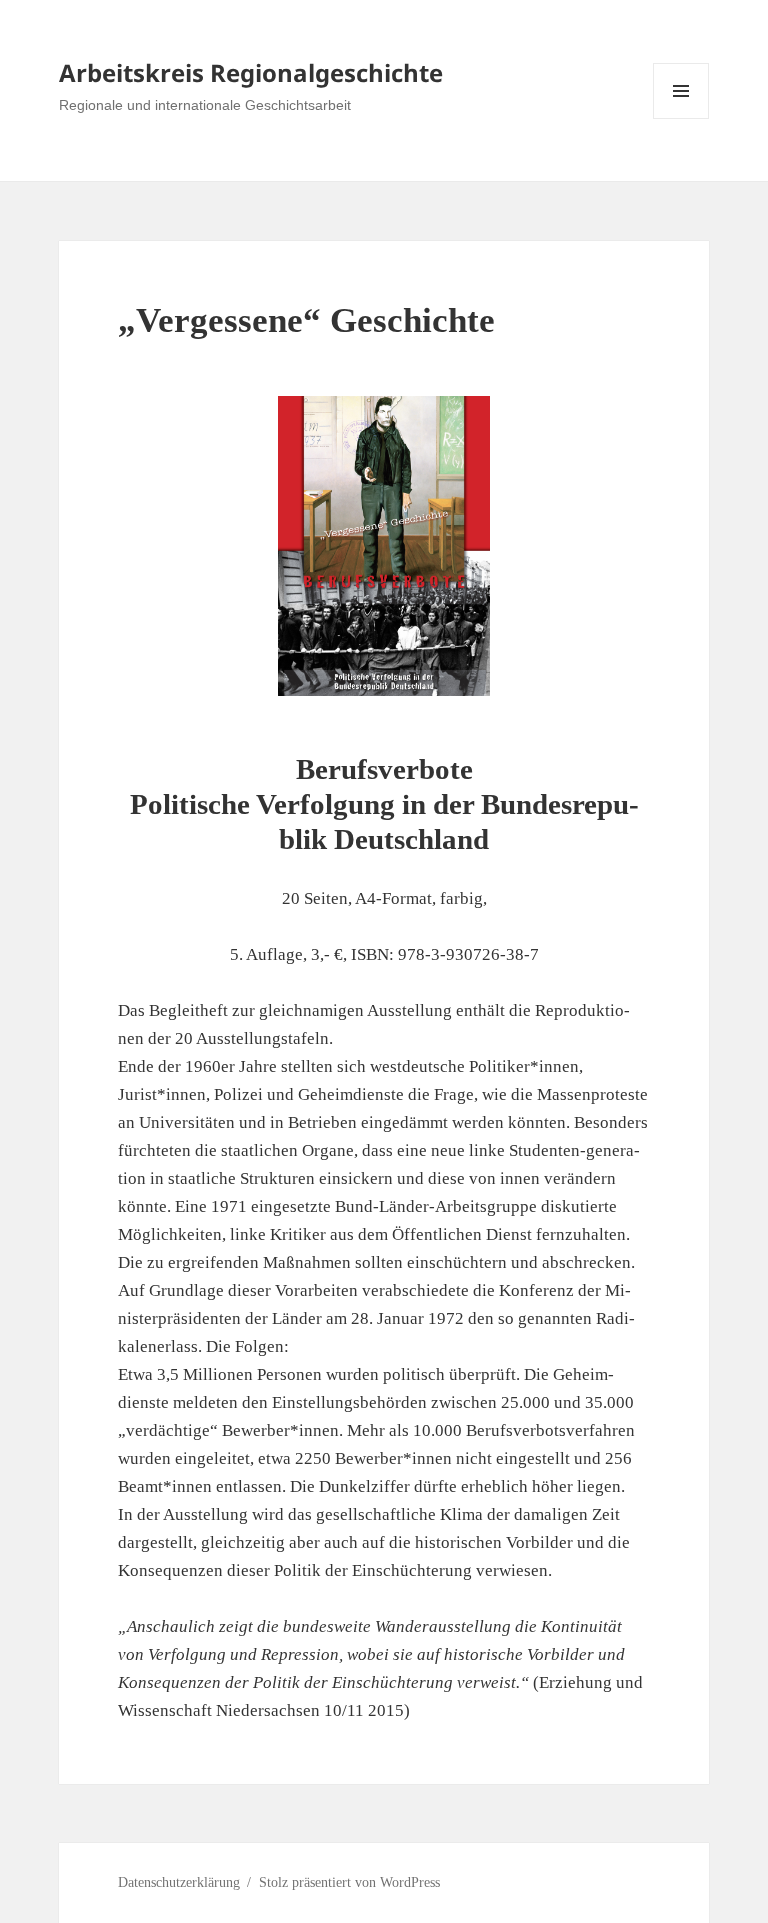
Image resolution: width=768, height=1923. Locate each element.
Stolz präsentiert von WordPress (349, 1882)
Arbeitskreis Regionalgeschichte (251, 72)
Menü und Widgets (681, 118)
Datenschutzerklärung (179, 1882)
